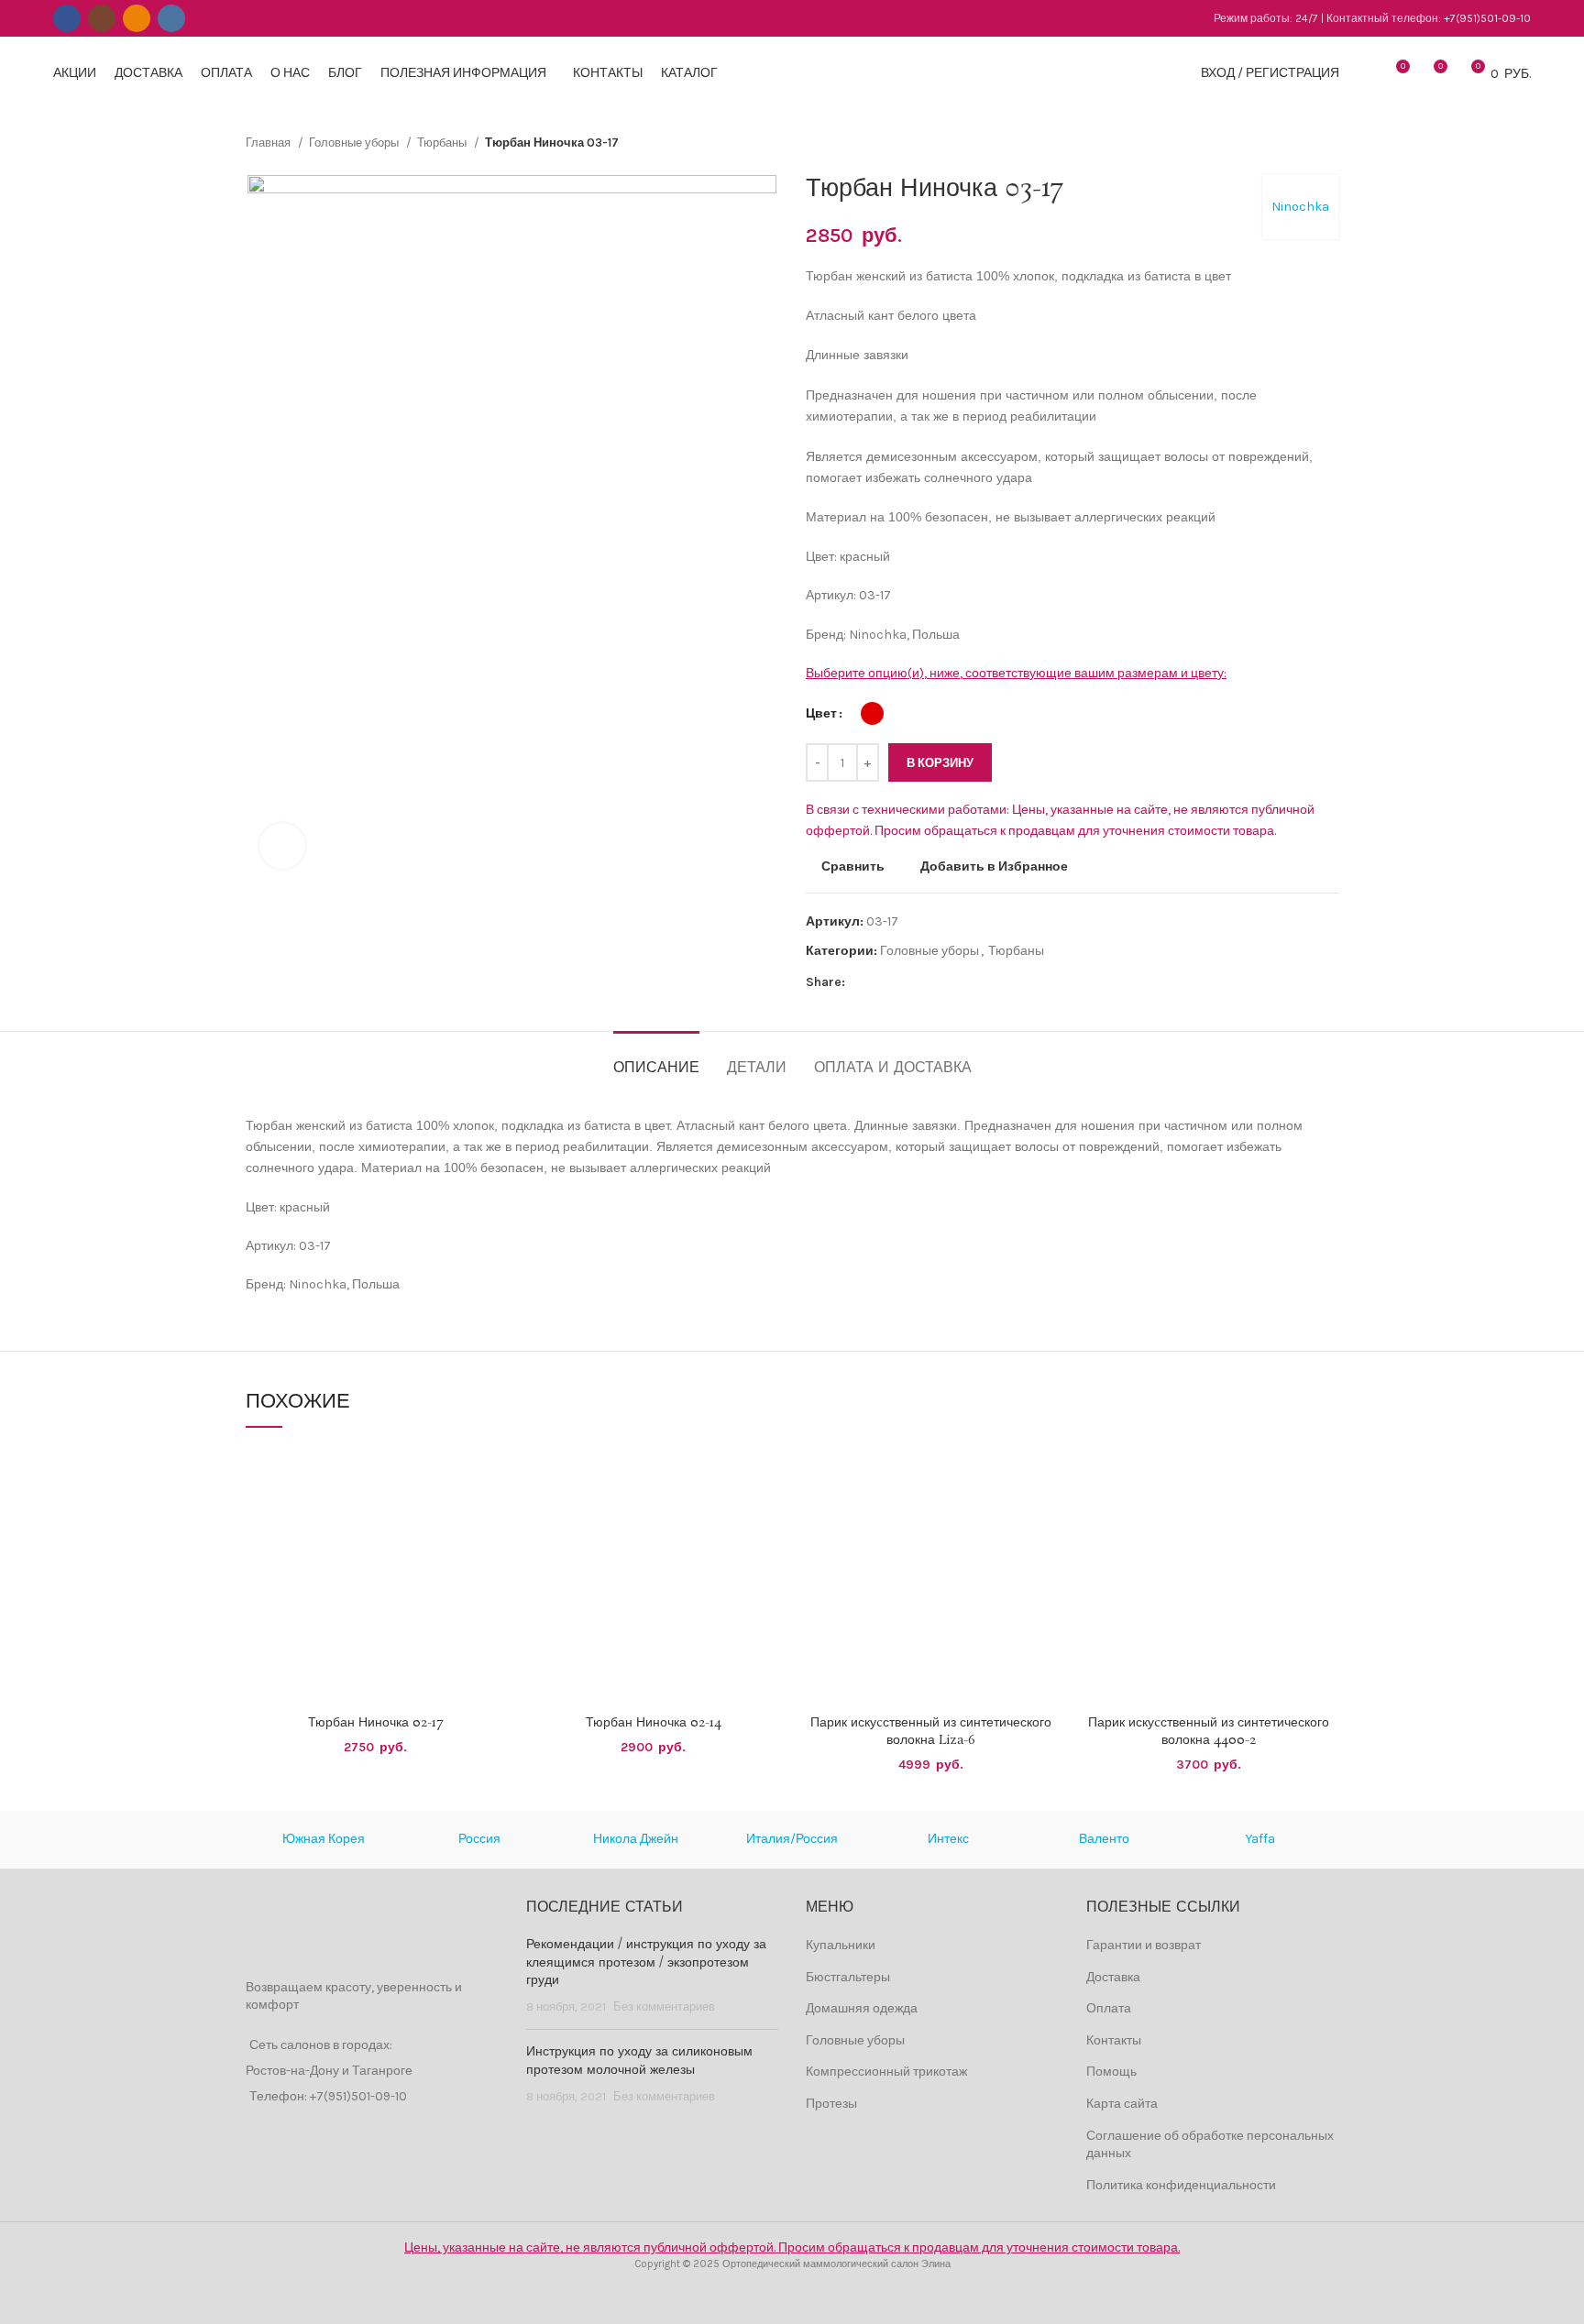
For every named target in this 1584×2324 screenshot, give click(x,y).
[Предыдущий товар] (1292, 143)
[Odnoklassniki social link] (137, 18)
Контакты (1114, 2040)
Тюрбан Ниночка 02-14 (654, 1723)
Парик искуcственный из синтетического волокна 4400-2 (1209, 1732)
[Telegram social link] (945, 982)
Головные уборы (355, 143)
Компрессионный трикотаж (886, 2072)
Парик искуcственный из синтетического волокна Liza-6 (931, 1732)
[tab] (656, 1059)
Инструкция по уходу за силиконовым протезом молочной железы (639, 2061)
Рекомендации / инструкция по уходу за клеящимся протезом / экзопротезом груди (646, 1962)
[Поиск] (1363, 73)
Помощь (1111, 2072)
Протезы (831, 2104)
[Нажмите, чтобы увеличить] (282, 846)
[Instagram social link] (102, 18)
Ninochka (1300, 207)
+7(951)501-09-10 (1487, 18)
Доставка (1113, 1977)
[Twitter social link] (881, 982)
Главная (269, 143)
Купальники (841, 1945)
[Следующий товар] (1329, 143)
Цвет (821, 713)
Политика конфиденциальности (1181, 2185)
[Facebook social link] (67, 18)
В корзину (940, 763)
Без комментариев (664, 2006)
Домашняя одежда (862, 2008)
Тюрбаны (443, 143)
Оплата (1109, 2008)
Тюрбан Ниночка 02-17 (375, 1723)
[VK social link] (171, 18)
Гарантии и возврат (1144, 1945)
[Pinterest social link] (902, 982)
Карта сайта (1122, 2104)
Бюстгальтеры (848, 1977)
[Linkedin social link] (924, 982)
